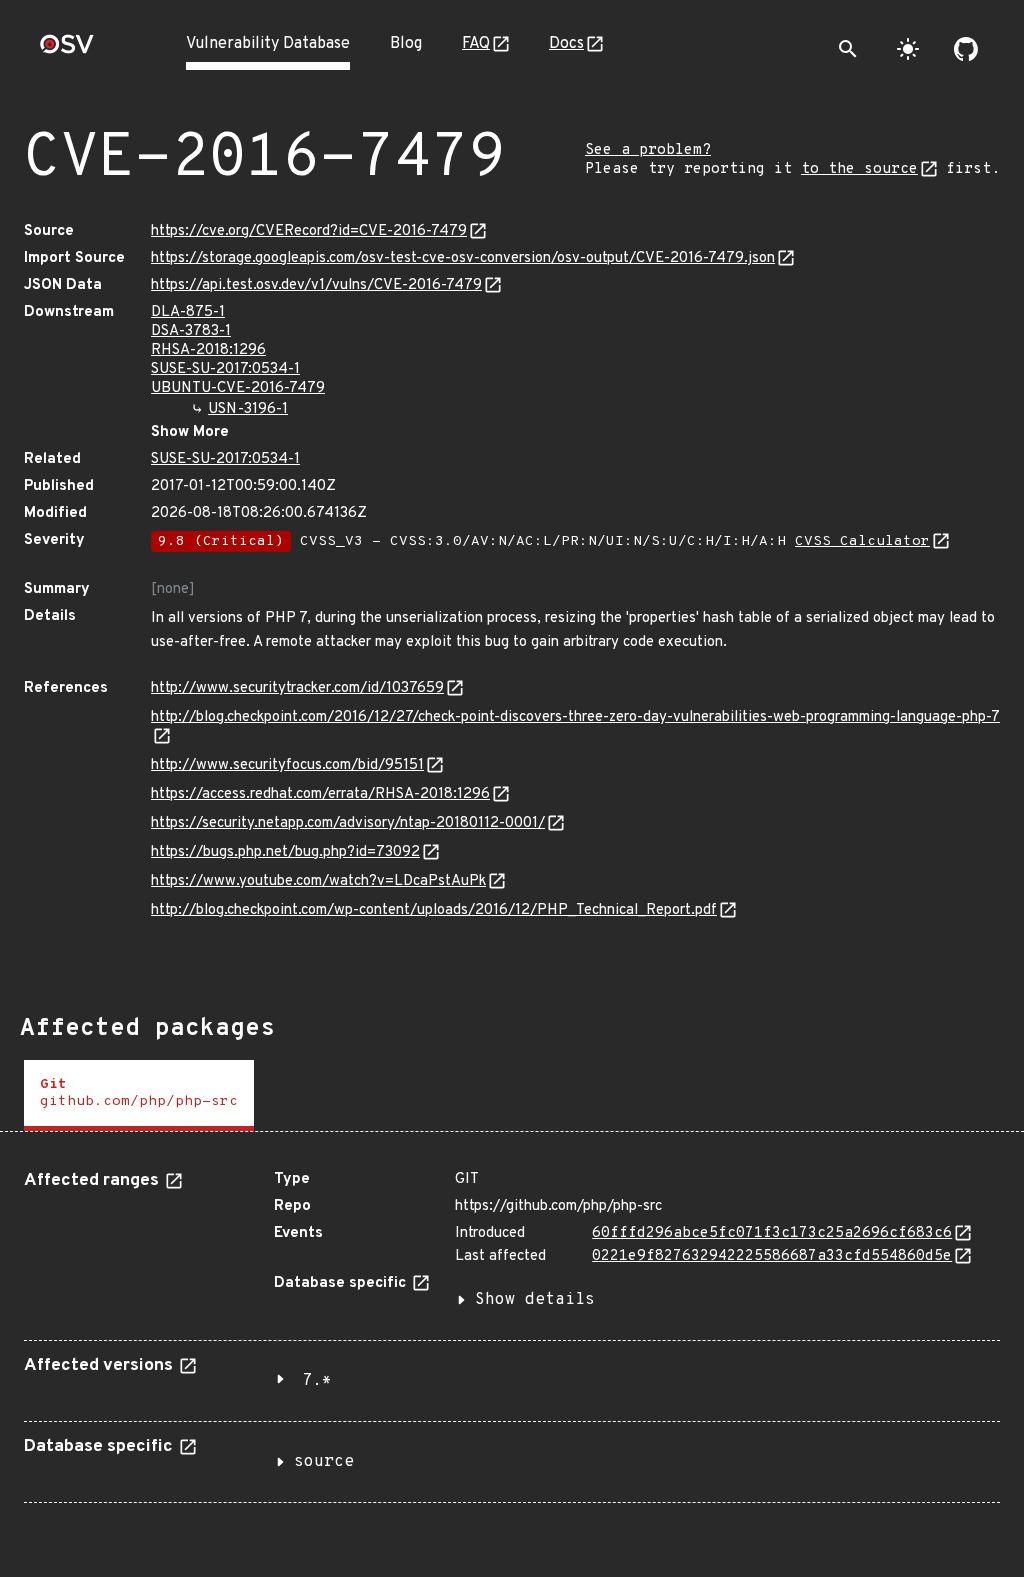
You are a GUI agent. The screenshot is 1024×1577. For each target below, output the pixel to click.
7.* (317, 1381)
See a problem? (648, 150)
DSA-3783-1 (191, 331)
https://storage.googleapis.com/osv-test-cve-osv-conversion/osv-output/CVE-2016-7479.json (463, 258)
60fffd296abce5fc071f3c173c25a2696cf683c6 (772, 1233)
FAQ (476, 44)
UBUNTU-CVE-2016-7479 (238, 388)
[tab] (139, 1095)
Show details (535, 1300)
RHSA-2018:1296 (208, 350)
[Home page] (67, 50)
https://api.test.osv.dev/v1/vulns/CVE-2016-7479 (316, 285)
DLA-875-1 (188, 312)
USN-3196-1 (248, 409)
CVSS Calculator (862, 541)
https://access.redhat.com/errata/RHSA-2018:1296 (320, 794)
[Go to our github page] (966, 49)
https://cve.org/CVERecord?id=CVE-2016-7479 (309, 231)
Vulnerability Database (268, 44)
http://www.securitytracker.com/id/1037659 (297, 688)
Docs (566, 44)
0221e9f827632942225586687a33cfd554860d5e (772, 1256)
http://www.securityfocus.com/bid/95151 (287, 765)
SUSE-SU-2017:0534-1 (225, 369)
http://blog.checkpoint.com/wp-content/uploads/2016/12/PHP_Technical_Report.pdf (434, 910)
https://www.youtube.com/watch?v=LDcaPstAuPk (318, 881)
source (324, 1462)
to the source (859, 169)
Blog (406, 44)
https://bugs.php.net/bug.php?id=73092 (285, 852)
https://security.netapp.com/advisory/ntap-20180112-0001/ (348, 823)
